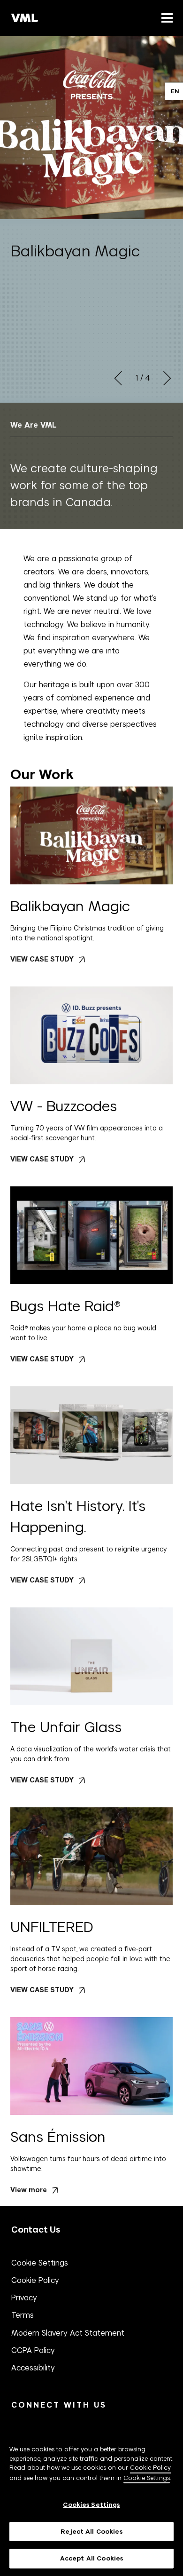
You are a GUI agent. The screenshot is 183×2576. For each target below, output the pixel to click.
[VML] (25, 18)
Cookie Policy (35, 2280)
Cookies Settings (91, 2505)
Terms (23, 2315)
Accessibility (33, 2368)
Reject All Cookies (91, 2532)
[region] (91, 2499)
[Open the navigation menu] (165, 18)
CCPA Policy (33, 2350)
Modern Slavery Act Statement (68, 2333)
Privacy (24, 2298)
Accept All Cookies (91, 2558)
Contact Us (36, 2230)
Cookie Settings (40, 2263)
